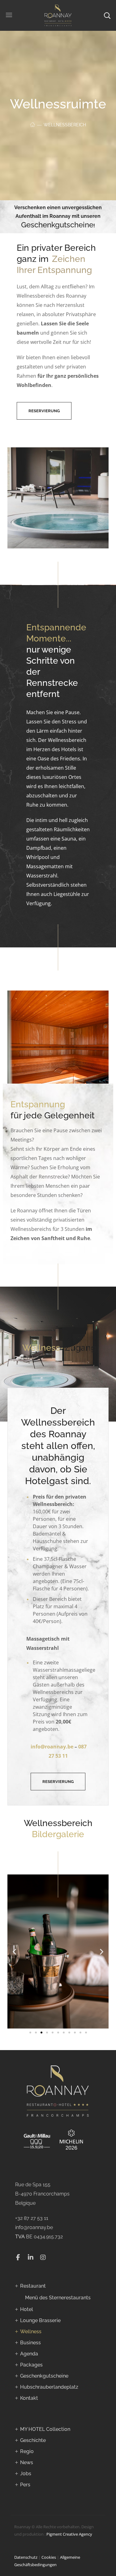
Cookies (49, 2557)
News (27, 2462)
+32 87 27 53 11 (32, 2218)
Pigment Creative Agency (69, 2534)
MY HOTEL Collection (45, 2429)
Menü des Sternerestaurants (58, 2298)
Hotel (27, 2309)
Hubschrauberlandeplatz (49, 2387)
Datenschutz (26, 2557)
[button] (44, 411)
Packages (31, 2365)
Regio (27, 2451)
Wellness (31, 2332)
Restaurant (33, 2286)
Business (30, 2343)
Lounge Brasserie (40, 2320)
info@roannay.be (34, 2227)
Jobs (26, 2474)
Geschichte (33, 2440)
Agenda (29, 2354)
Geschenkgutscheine (57, 225)
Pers (25, 2485)
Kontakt (29, 2398)
